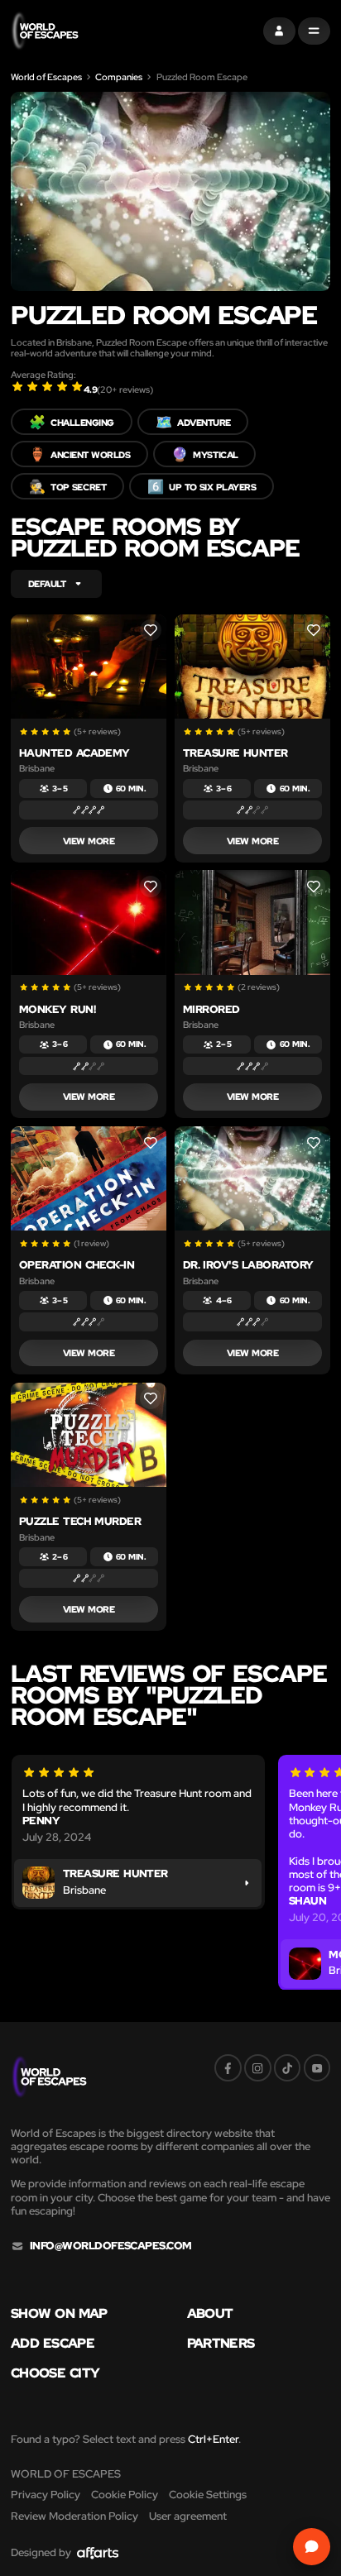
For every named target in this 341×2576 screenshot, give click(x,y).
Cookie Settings (208, 2495)
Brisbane (37, 768)
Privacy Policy (46, 2495)
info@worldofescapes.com (111, 2246)
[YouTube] (317, 2068)
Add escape (53, 2343)
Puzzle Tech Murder (80, 1521)
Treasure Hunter (235, 753)
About (210, 2313)
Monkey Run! (57, 1009)
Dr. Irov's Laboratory (248, 1265)
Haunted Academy (74, 753)
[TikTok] (288, 2068)
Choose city (55, 2373)
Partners (221, 2343)
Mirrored (211, 1009)
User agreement (188, 2516)
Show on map (59, 2313)
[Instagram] (258, 2068)
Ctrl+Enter (213, 2439)
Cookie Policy (125, 2495)
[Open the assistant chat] (312, 2547)
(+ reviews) (125, 389)
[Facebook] (228, 2068)
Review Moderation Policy (74, 2516)
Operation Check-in (77, 1265)
